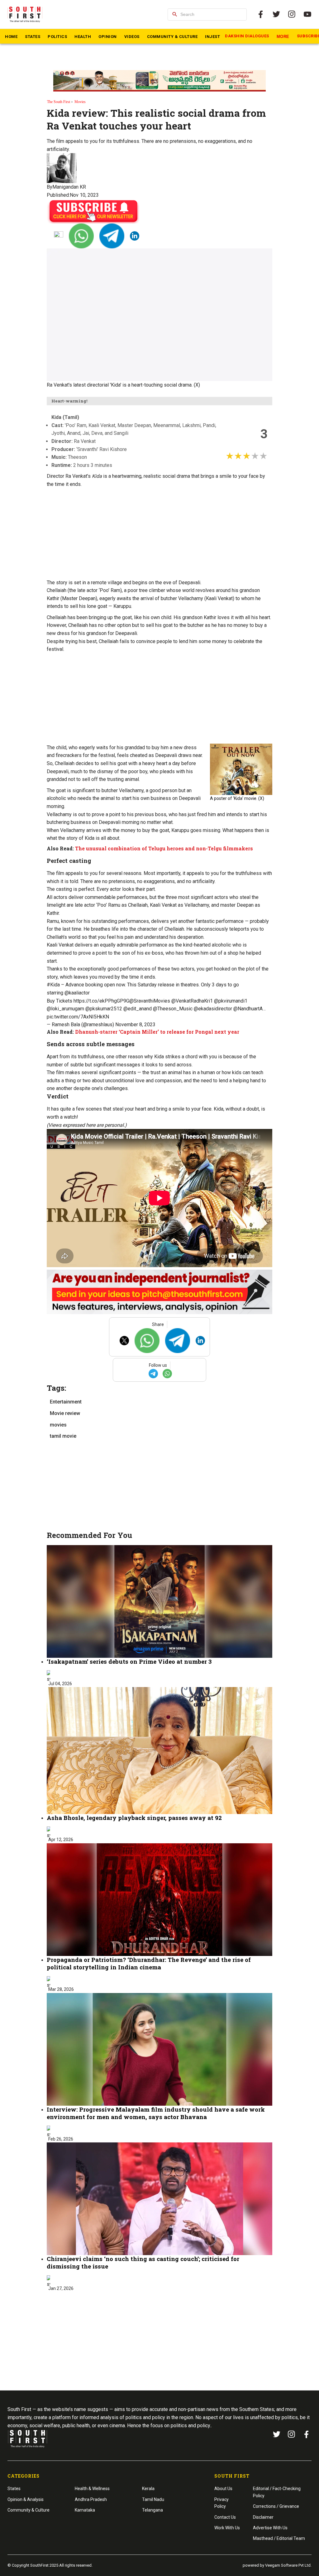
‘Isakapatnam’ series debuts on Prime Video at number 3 (129, 1661)
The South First (59, 102)
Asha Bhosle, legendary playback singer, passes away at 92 (134, 1818)
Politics (57, 37)
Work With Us (227, 2528)
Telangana (152, 2510)
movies (58, 1425)
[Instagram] (292, 14)
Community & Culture (172, 37)
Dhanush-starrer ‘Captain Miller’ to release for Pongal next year (157, 1032)
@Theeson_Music (173, 1009)
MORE (283, 37)
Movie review (65, 1413)
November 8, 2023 (135, 1025)
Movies (80, 102)
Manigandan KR (69, 187)
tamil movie (63, 1436)
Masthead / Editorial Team (279, 2538)
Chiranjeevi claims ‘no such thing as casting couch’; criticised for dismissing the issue (143, 2262)
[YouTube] (307, 14)
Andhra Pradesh (91, 2499)
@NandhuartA (248, 1009)
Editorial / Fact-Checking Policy (277, 2492)
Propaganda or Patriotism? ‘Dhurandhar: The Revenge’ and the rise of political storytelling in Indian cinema (149, 1963)
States (33, 37)
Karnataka (85, 2510)
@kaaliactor (77, 993)
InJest (212, 37)
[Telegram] (153, 1374)
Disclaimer (263, 2517)
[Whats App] (81, 236)
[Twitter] (276, 14)
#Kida (53, 985)
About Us (223, 2489)
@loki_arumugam (65, 1009)
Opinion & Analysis (26, 2499)
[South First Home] (25, 14)
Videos (132, 37)
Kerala (148, 2489)
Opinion (108, 37)
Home (11, 37)
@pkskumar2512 (104, 1009)
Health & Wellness (92, 2489)
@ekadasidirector (213, 1009)
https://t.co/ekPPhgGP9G (101, 1001)
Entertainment (66, 1402)
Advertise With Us (270, 2528)
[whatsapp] (167, 1374)
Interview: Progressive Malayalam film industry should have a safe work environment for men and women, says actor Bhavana (156, 2113)
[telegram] (112, 236)
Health (83, 37)
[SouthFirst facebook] (261, 14)
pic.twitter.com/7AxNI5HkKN (78, 1017)
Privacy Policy (221, 2503)
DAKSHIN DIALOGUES (247, 36)
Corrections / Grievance (276, 2506)
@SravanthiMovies (150, 1001)
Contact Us (225, 2517)
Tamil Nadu (153, 2499)
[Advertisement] (159, 534)
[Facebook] (307, 2434)
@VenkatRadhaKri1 (192, 1001)
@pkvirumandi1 (231, 1001)
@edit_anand (138, 1009)
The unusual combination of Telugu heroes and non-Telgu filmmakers (164, 848)
